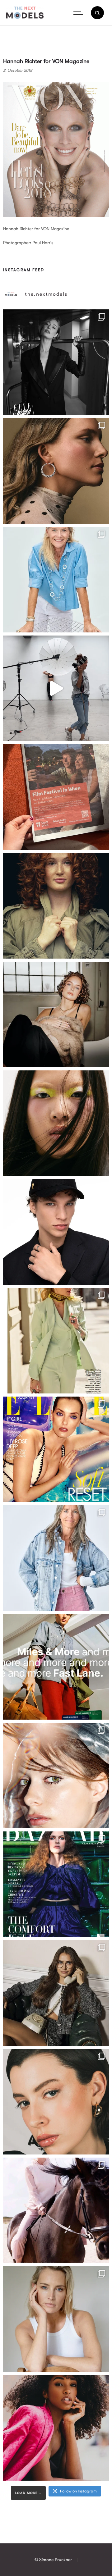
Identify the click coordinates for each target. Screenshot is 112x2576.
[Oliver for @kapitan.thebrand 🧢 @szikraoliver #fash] (56, 1232)
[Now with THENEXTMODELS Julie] (56, 906)
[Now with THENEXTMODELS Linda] (56, 1123)
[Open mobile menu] (80, 13)
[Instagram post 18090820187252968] (56, 1667)
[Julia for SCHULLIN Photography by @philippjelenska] (56, 471)
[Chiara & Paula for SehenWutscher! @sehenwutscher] (56, 1993)
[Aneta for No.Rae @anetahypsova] (56, 2102)
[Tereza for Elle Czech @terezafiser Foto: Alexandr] (56, 362)
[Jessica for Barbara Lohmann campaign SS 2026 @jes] (56, 2210)
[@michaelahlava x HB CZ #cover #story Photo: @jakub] (56, 1884)
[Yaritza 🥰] (56, 2428)
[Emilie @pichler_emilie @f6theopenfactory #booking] (56, 688)
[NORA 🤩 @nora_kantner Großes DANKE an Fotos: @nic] (56, 1776)
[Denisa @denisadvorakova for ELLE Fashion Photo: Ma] (56, 1449)
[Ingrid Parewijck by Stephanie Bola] (56, 2319)
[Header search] (97, 13)
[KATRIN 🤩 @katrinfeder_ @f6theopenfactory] (56, 1558)
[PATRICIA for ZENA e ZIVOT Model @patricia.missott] (56, 1341)
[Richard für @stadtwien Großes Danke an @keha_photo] (56, 797)
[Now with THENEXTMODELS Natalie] (56, 1014)
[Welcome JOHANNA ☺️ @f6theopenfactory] (56, 580)
